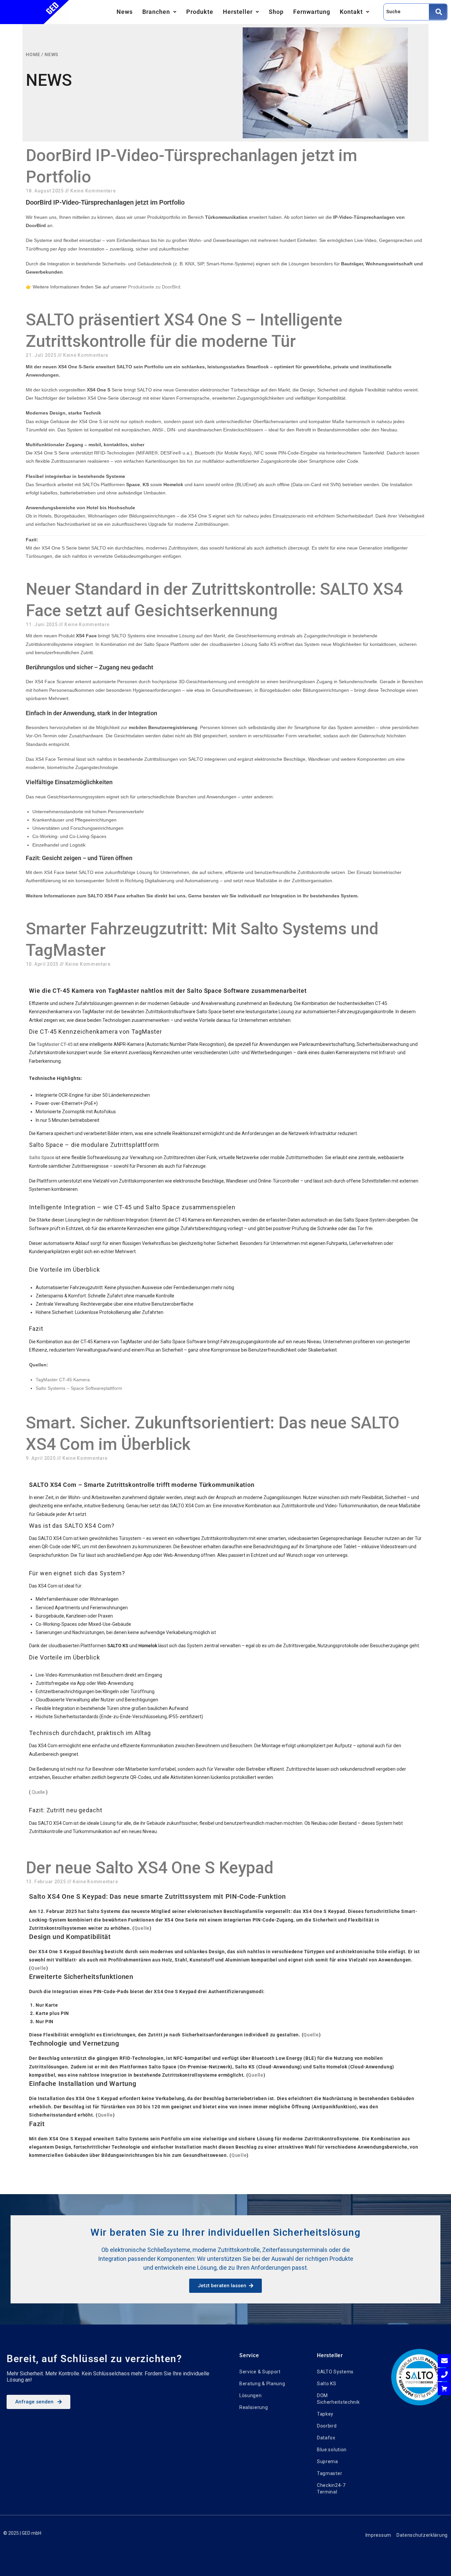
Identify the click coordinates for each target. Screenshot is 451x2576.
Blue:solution (332, 2450)
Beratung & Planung (262, 2384)
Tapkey (325, 2414)
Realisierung (254, 2407)
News (125, 12)
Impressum (378, 2535)
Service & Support (260, 2372)
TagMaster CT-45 (55, 1044)
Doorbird (327, 2426)
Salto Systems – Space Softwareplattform (79, 1388)
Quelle (38, 1792)
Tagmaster (330, 2473)
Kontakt (351, 12)
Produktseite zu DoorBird (154, 287)
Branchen (156, 12)
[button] (159, 12)
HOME (33, 54)
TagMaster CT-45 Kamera (63, 1380)
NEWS (52, 54)
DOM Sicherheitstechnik (338, 2399)
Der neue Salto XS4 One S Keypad (150, 1868)
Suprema (328, 2461)
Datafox (326, 2438)
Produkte (200, 12)
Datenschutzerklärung (422, 2535)
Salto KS (327, 2384)
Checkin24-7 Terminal (331, 2489)
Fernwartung (312, 12)
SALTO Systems (335, 2372)
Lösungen (251, 2395)
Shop (276, 12)
